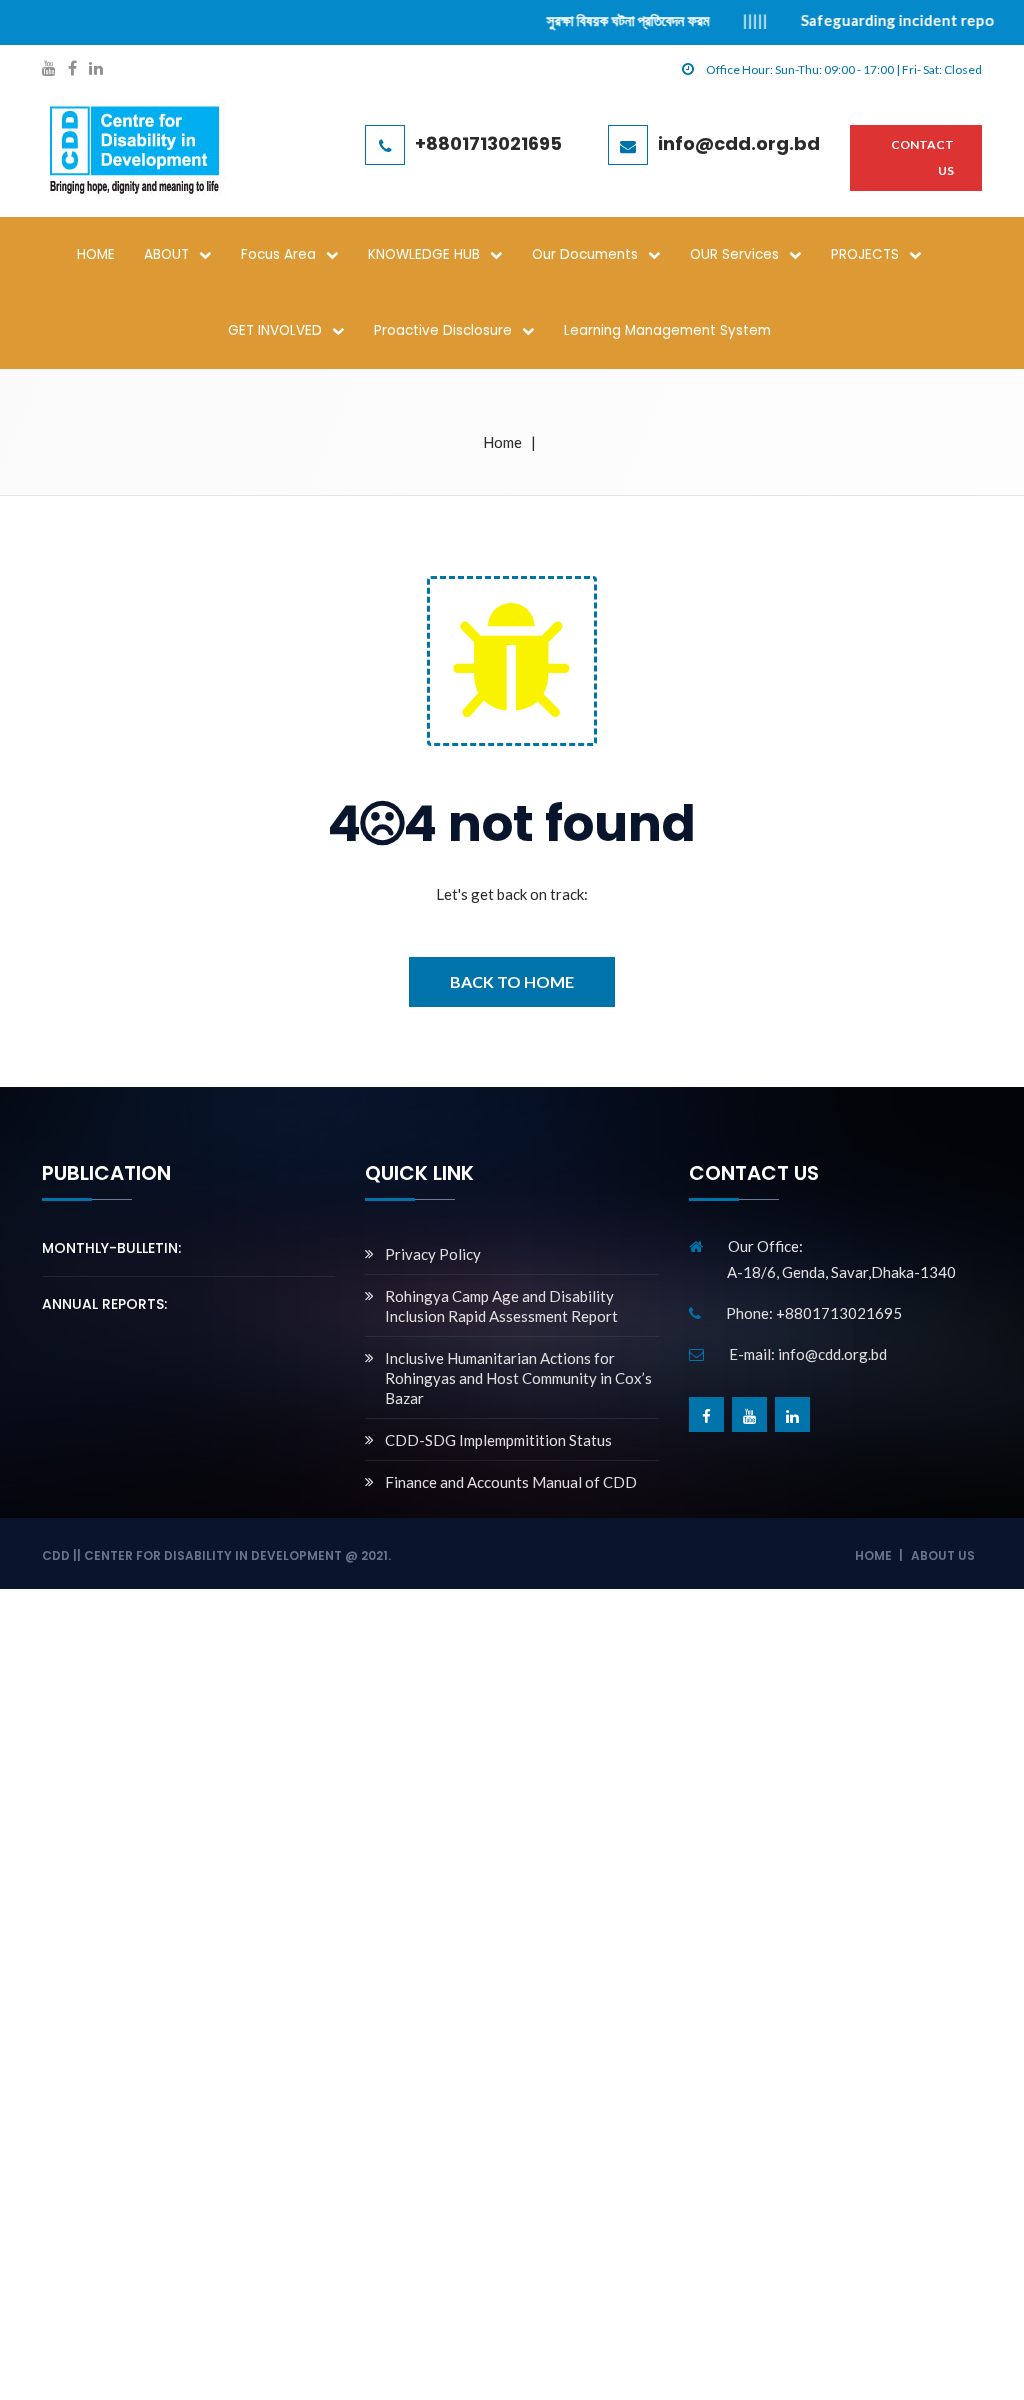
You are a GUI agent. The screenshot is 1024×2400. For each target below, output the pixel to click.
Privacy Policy (433, 1254)
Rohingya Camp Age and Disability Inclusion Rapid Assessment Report (501, 1306)
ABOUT (166, 254)
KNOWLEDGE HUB (424, 254)
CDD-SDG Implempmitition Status (498, 1440)
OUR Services (734, 254)
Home (502, 442)
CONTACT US (922, 157)
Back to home (512, 981)
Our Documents (585, 254)
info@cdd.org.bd (739, 143)
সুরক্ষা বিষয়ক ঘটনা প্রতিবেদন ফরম (589, 20)
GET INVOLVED (275, 330)
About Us (943, 1555)
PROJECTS (865, 254)
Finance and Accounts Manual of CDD (511, 1482)
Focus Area (278, 254)
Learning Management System (667, 330)
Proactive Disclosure (443, 330)
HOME (96, 254)
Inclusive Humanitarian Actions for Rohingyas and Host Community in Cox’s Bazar (518, 1378)
